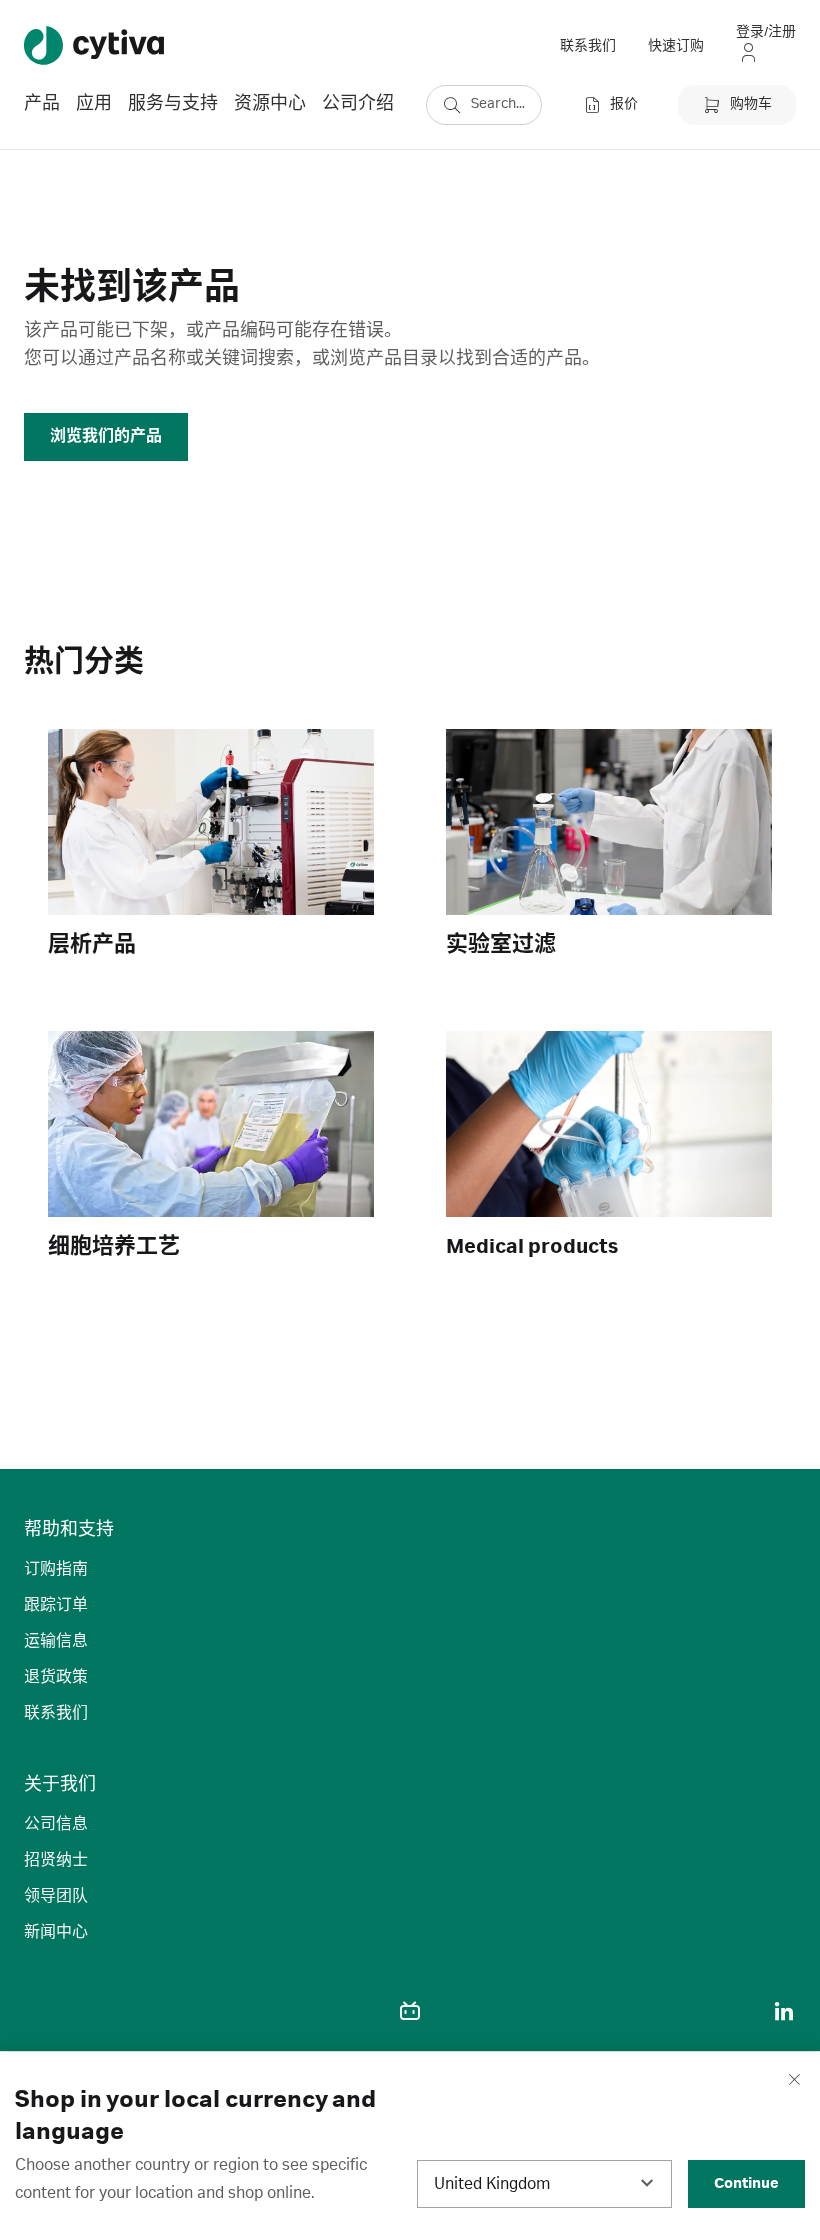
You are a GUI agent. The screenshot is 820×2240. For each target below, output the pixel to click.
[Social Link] (36, 2011)
